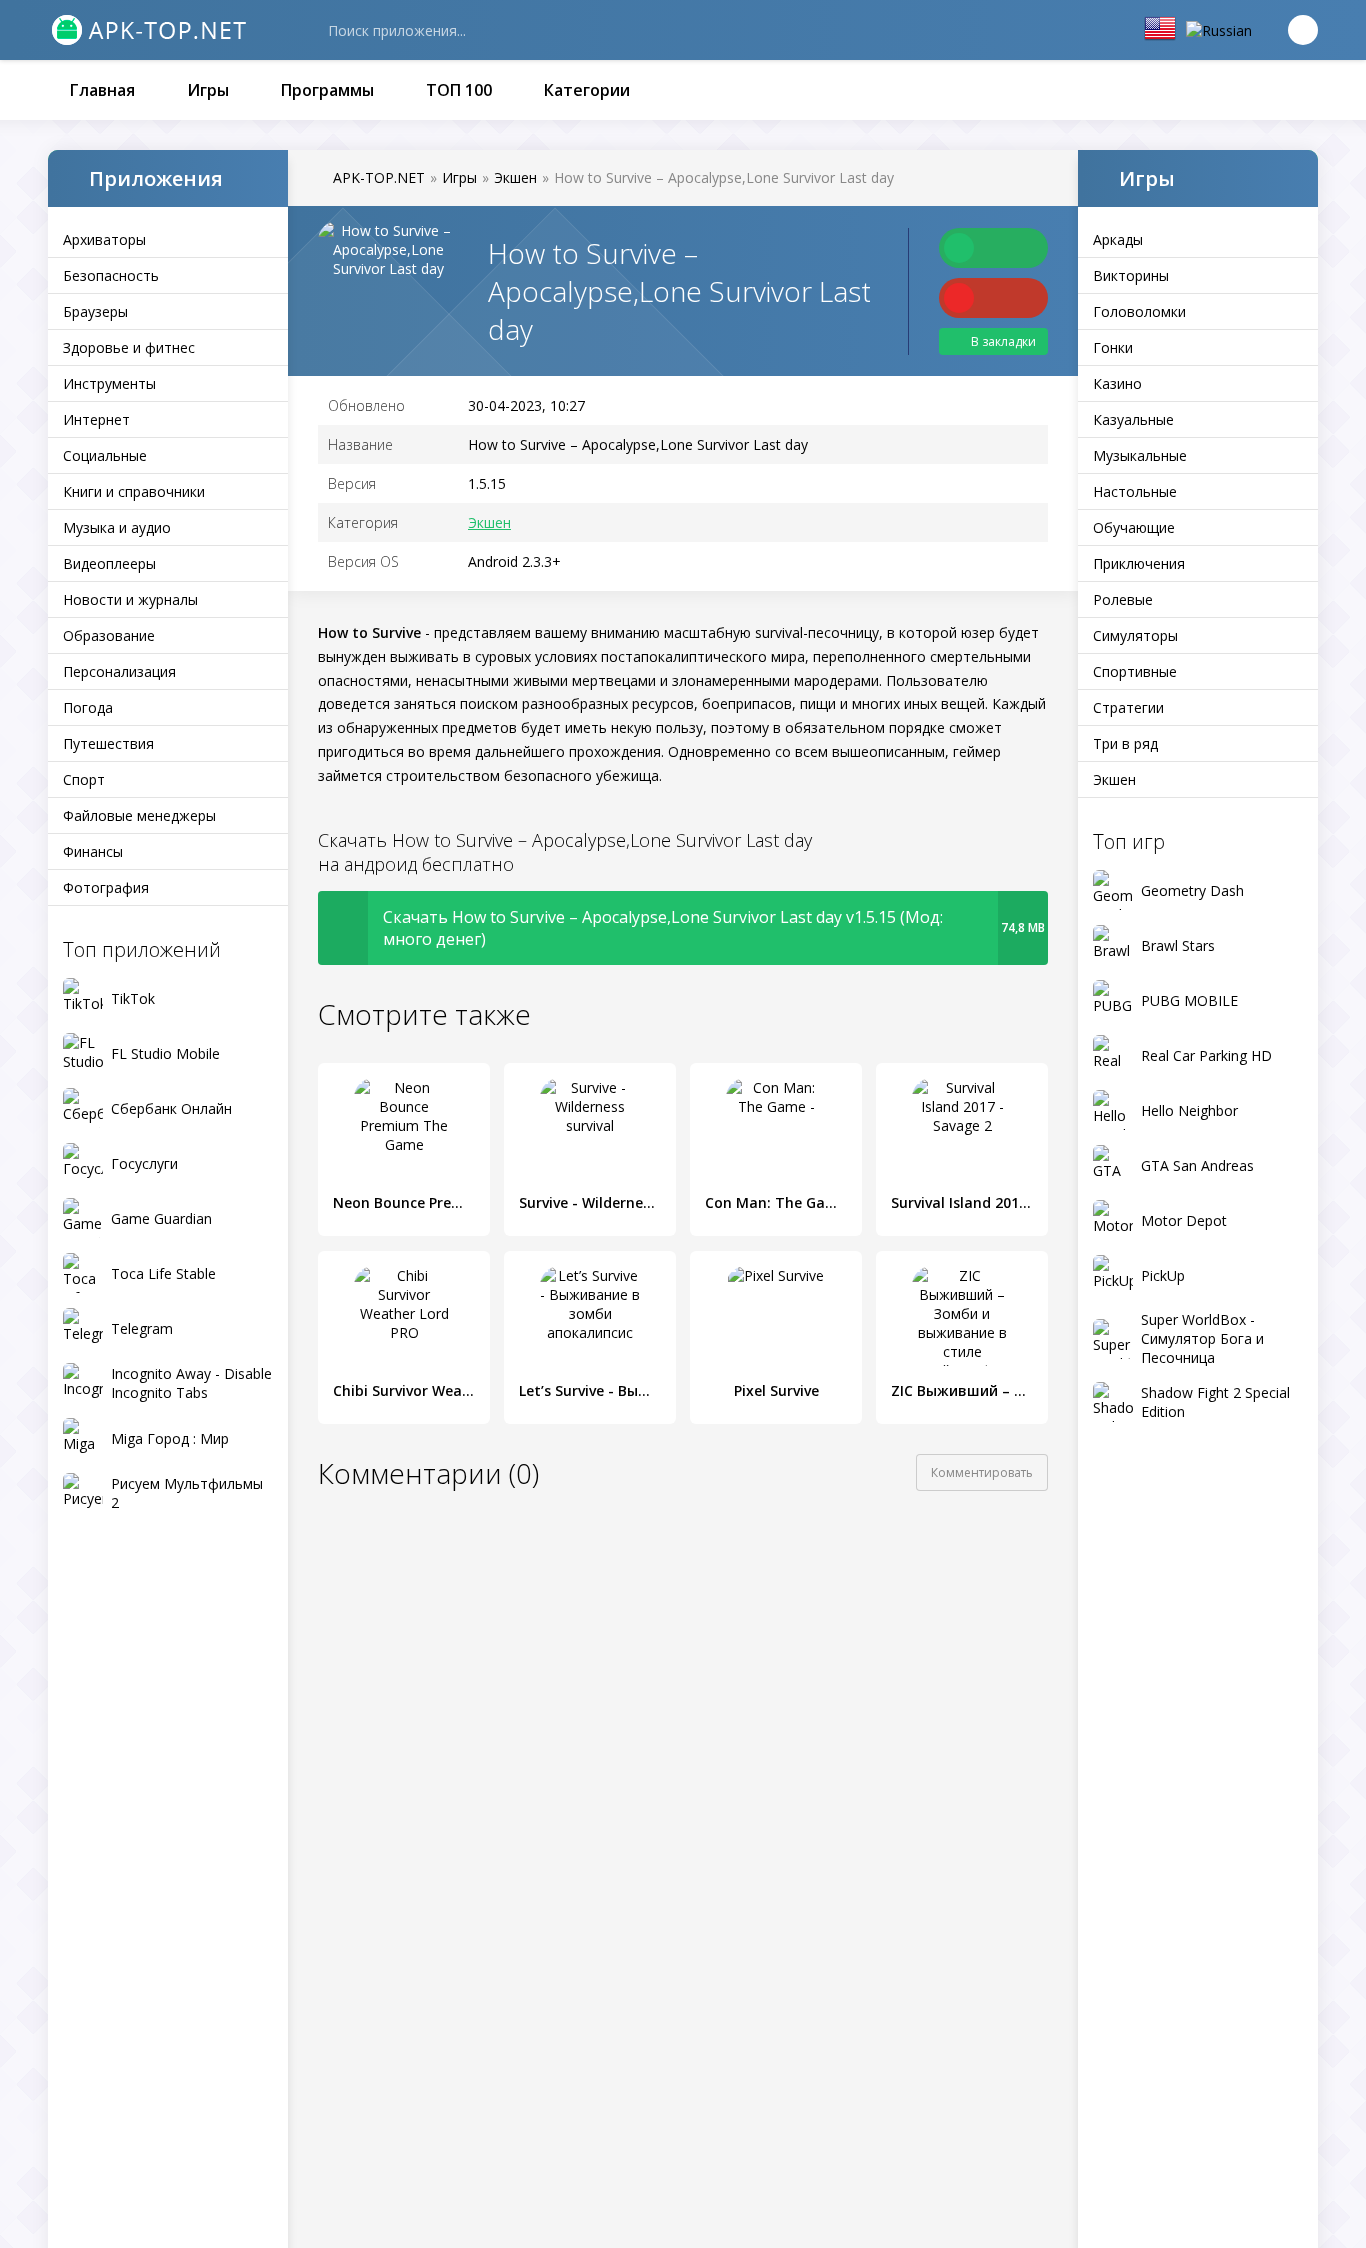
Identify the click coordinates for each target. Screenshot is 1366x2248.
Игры (208, 90)
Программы (327, 90)
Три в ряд (1125, 743)
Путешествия (108, 743)
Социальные (105, 455)
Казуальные (1133, 419)
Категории (587, 90)
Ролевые (1123, 599)
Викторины (1131, 275)
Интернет (96, 419)
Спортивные (1135, 671)
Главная (102, 90)
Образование (109, 635)
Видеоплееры (109, 563)
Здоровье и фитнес (129, 347)
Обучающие (1134, 527)
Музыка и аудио (117, 527)
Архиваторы (104, 239)
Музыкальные (1140, 455)
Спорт (84, 779)
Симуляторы (1135, 635)
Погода (88, 707)
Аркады (1118, 239)
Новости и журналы (130, 599)
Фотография (106, 887)
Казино (1117, 383)
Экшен (1114, 779)
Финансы (93, 851)
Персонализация (119, 671)
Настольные (1135, 491)
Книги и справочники (134, 491)
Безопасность (111, 275)
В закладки (1003, 341)
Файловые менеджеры (139, 815)
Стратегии (1128, 707)
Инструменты (109, 383)
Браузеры (95, 311)
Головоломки (1139, 311)
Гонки (1113, 347)
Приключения (1139, 563)
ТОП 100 (459, 90)
